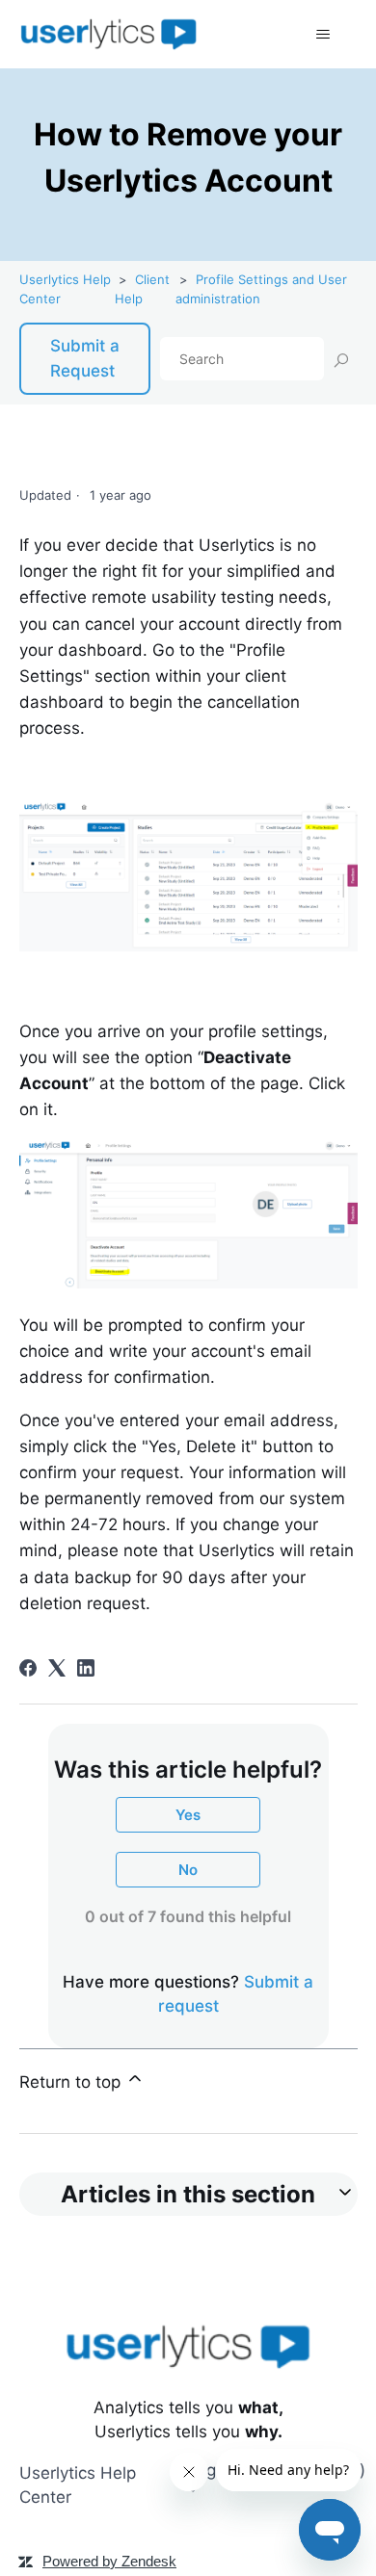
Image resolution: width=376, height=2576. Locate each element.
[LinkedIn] (86, 1668)
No (188, 1870)
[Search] (340, 359)
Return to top (72, 2082)
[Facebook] (28, 1668)
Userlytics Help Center (78, 2485)
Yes (188, 1815)
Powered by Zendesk (109, 2561)
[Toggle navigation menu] (323, 35)
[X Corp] (57, 1668)
